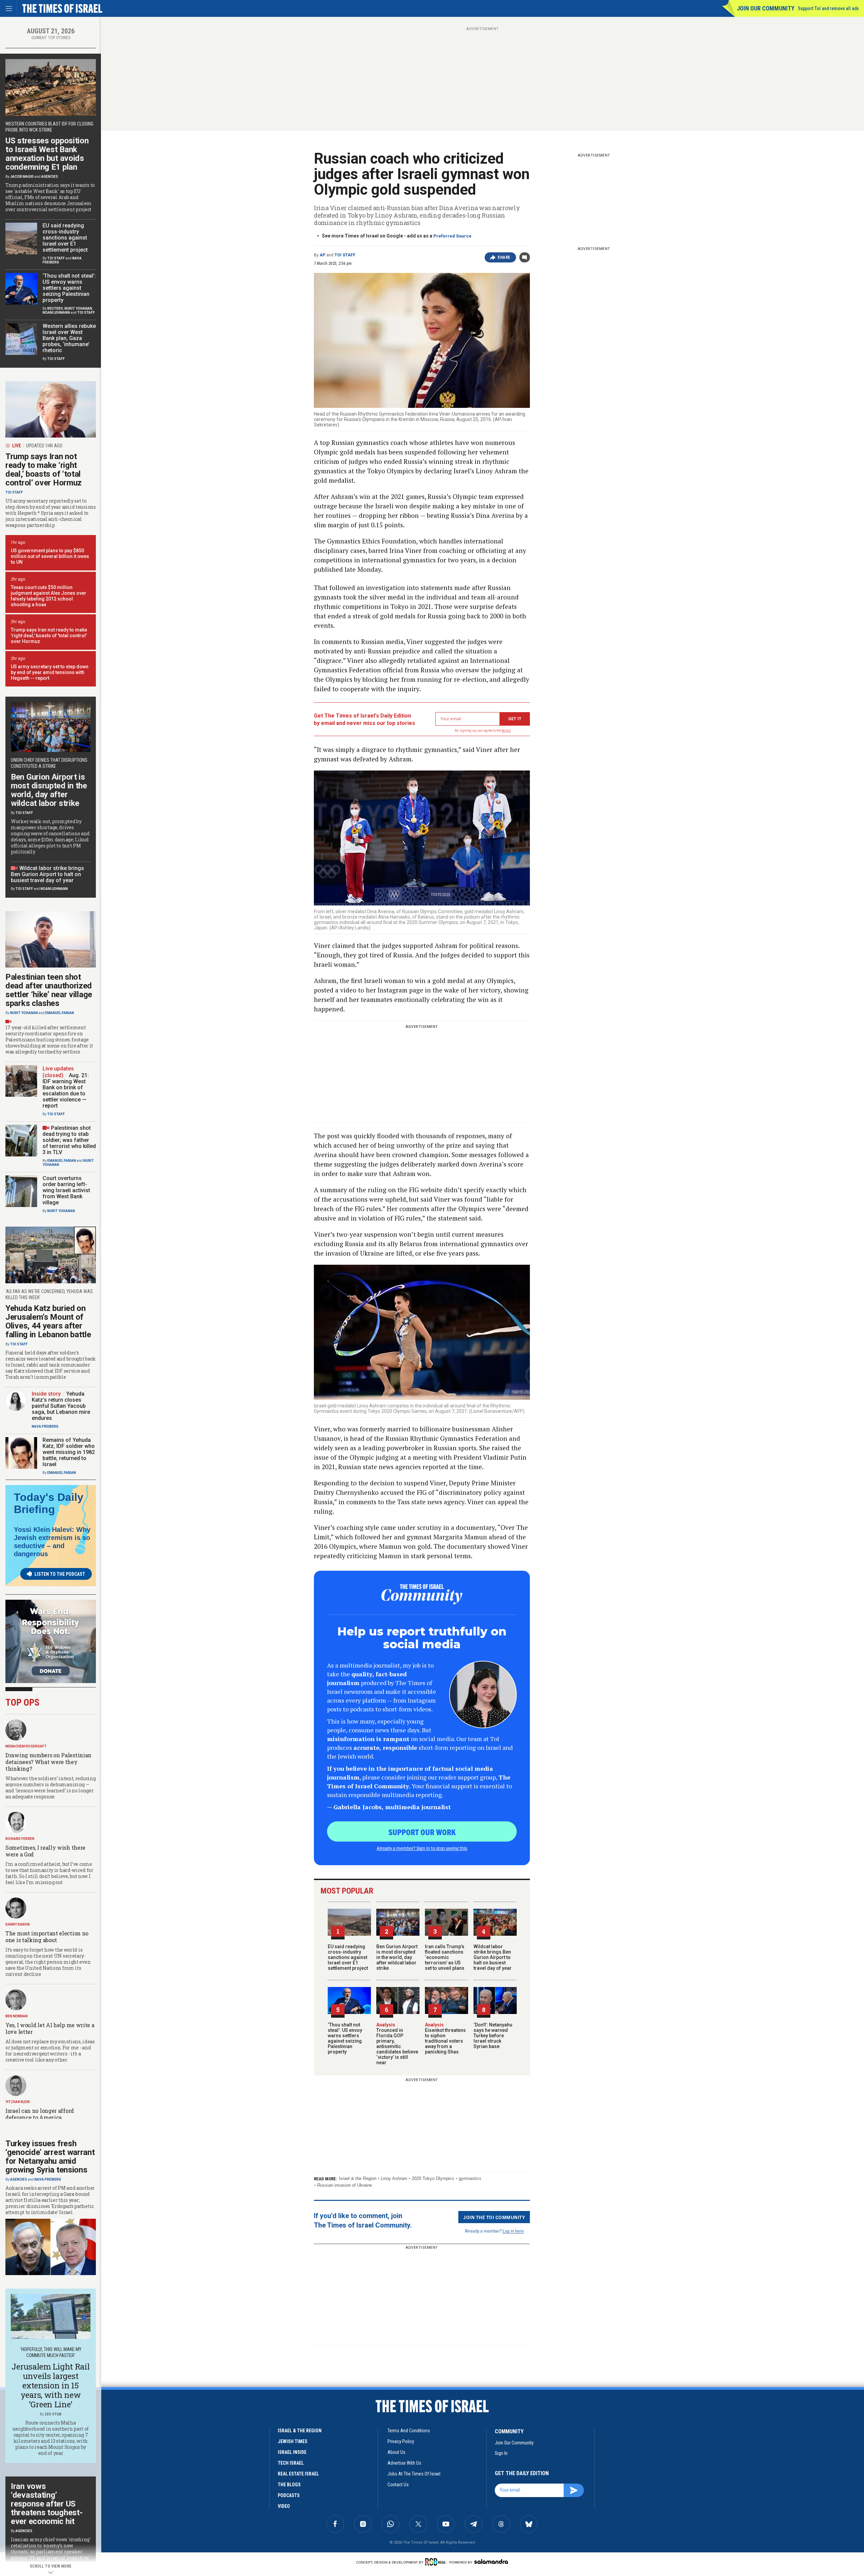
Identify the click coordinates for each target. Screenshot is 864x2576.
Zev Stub (53, 2414)
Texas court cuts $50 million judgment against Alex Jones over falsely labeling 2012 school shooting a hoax (49, 596)
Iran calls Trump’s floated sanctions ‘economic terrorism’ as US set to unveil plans (445, 1957)
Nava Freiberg (45, 1426)
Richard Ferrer (20, 1839)
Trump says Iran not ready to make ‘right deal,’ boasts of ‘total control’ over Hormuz (44, 470)
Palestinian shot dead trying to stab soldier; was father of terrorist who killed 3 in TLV (69, 1140)
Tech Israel (291, 2463)
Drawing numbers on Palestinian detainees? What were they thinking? (48, 1762)
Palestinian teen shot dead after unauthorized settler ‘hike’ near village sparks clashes (49, 990)
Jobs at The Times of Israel (414, 2474)
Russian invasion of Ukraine (345, 2185)
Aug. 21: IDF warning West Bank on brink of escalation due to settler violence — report (66, 1090)
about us (396, 2452)
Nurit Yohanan (78, 309)
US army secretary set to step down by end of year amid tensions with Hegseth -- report (50, 672)
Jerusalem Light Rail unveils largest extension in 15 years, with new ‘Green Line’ (50, 2385)
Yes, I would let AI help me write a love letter (50, 2028)
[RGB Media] (437, 2562)
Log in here (513, 2231)
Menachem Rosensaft (26, 1746)
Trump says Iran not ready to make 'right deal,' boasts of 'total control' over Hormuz (49, 636)
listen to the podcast (60, 1574)
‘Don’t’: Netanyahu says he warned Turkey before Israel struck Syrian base (493, 2036)
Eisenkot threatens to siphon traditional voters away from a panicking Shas (445, 2038)
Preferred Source (452, 236)
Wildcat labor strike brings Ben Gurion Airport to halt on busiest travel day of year (493, 1957)
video (284, 2506)
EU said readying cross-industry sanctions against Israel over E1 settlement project (348, 1957)
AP (322, 255)
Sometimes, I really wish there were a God (45, 1851)
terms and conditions (409, 2431)
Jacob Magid (22, 177)
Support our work (422, 1832)
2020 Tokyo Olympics (433, 2178)
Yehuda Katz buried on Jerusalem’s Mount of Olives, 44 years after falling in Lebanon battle (48, 1321)
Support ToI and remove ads (828, 8)
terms (506, 731)
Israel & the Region (358, 2178)
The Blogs (289, 2485)
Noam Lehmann (56, 313)
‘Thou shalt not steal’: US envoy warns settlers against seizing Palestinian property (345, 2038)
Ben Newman (17, 2016)
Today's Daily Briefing (49, 1503)
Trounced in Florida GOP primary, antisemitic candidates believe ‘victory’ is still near (397, 2044)
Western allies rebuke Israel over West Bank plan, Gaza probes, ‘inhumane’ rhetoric (69, 338)
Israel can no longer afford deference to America (40, 2114)
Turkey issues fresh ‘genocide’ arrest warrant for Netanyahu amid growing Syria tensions (50, 2157)
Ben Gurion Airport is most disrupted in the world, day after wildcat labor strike (397, 1957)
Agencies (50, 177)
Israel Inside (292, 2452)
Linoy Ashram (394, 2178)
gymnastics (470, 2178)
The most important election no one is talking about (47, 1937)
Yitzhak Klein (18, 2102)
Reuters (55, 309)
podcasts (289, 2495)
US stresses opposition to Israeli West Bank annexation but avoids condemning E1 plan (47, 154)
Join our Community (766, 8)
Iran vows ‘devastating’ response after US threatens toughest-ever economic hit (47, 2504)
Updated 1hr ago (44, 446)
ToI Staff (345, 255)
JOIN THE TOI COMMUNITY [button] (494, 2217)
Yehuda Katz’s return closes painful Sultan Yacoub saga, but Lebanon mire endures (61, 1406)
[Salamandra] (491, 2561)
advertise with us (404, 2463)
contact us (398, 2485)
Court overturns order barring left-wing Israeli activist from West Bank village (66, 1190)
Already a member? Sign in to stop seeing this (422, 1848)
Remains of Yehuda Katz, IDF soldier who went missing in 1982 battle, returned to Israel (69, 1452)
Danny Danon (18, 1924)
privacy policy (401, 2441)
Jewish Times (293, 2441)
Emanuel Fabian (60, 1013)
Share (504, 257)
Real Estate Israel (298, 2474)
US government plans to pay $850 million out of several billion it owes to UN (50, 556)
